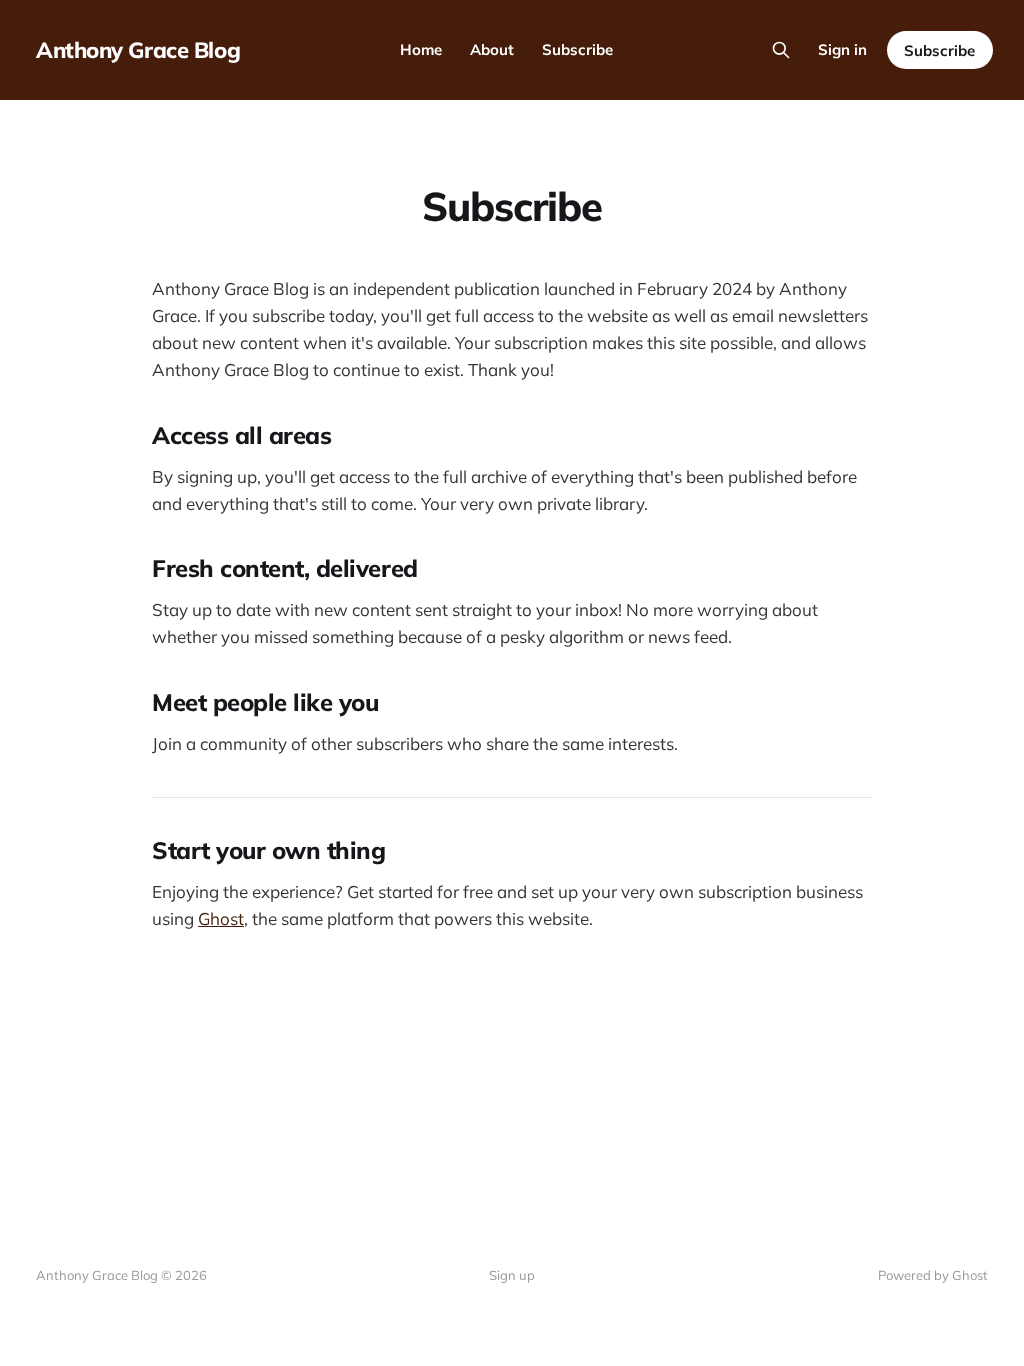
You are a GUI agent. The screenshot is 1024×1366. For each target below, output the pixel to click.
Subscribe (577, 49)
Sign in (842, 49)
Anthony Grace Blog (138, 50)
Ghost (221, 918)
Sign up (512, 1275)
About (492, 49)
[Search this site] (781, 50)
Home (421, 49)
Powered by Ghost (933, 1275)
